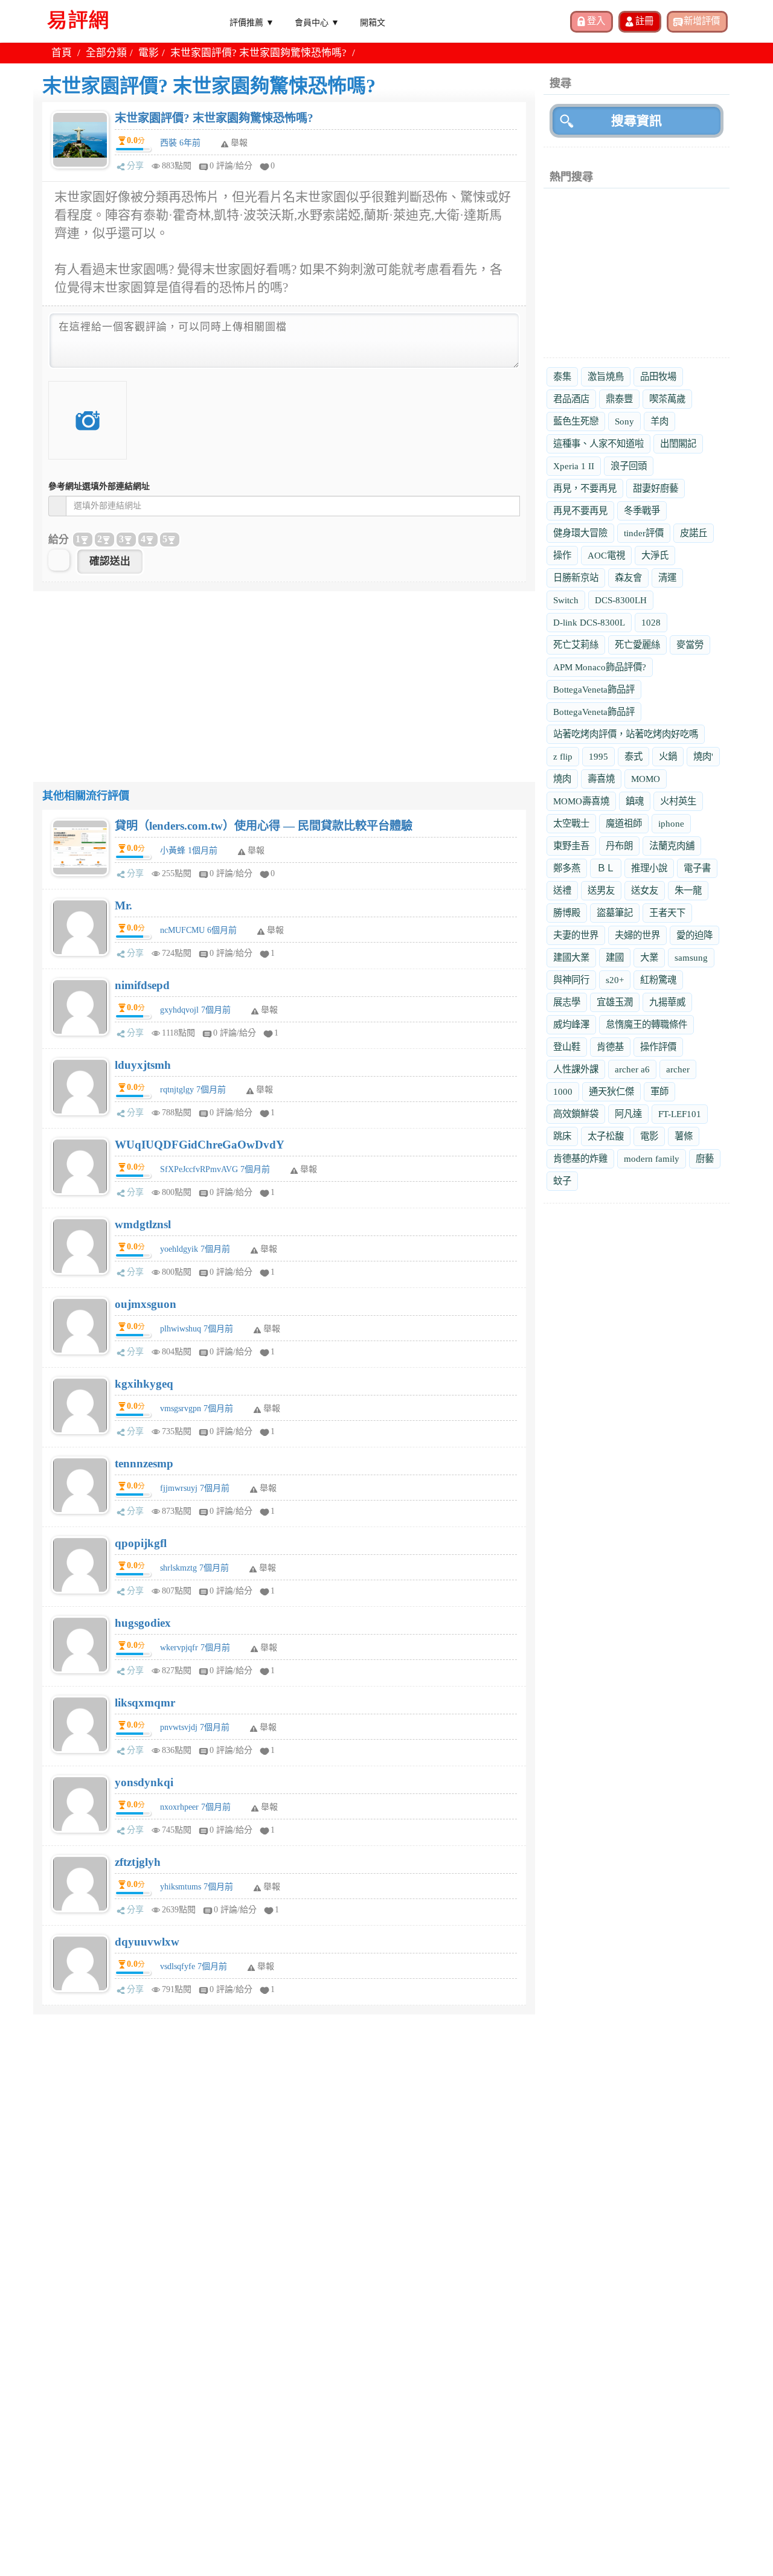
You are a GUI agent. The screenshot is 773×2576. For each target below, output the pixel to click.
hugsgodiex (143, 1623)
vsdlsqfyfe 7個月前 (194, 1966)
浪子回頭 (629, 466)
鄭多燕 (567, 868)
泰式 (633, 756)
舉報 (256, 851)
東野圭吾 (571, 846)
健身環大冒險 (580, 533)
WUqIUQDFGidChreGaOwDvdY (200, 1145)
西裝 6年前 (180, 143)
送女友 (645, 890)
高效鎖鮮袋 (576, 1114)
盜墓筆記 (615, 913)
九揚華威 (667, 1002)
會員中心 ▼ (317, 22)
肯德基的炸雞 (580, 1158)
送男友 (601, 890)
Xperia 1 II (574, 466)
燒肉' (703, 756)
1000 (563, 1091)
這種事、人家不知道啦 (598, 444)
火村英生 (678, 801)
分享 (135, 166)
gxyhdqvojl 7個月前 (195, 1010)
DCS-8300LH (621, 600)
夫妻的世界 (576, 935)
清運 (667, 578)
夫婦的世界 (637, 935)
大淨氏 (655, 555)
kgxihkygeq (144, 1384)
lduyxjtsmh (143, 1065)
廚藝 (705, 1158)
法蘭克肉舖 (672, 846)
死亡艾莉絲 (576, 645)
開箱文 (373, 22)
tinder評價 (644, 533)
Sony (624, 421)
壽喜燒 (601, 779)
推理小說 (649, 868)
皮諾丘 (694, 533)
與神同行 (571, 980)
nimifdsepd (142, 985)
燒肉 (562, 779)
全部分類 (106, 53)
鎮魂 (635, 801)
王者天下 (667, 913)
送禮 (562, 890)
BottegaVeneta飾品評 (594, 689)
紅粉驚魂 (658, 980)
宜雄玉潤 (615, 1002)
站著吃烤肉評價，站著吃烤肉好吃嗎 (626, 734)
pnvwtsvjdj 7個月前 (195, 1727)
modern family (652, 1158)
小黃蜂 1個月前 (189, 851)
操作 (562, 555)
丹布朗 (619, 846)
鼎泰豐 (619, 399)
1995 (598, 756)
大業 (649, 957)
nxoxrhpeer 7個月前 (195, 1807)
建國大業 (571, 957)
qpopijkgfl (141, 1543)
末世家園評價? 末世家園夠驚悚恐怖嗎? (214, 118)
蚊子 (562, 1181)
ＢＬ (606, 868)
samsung (691, 957)
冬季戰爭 (642, 511)
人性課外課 (576, 1069)
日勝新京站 (576, 578)
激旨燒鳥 (606, 376)
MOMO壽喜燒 (581, 801)
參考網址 (99, 486)
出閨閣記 (678, 444)
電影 (149, 53)
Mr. (123, 905)
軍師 (659, 1091)
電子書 (697, 868)
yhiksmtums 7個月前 (197, 1887)
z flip (563, 756)
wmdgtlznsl (143, 1224)
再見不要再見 (580, 511)
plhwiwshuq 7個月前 (197, 1329)
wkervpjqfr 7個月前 (195, 1648)
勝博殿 (567, 913)
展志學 (567, 1002)
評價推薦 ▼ (252, 22)
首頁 (62, 53)
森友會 (628, 578)
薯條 (684, 1136)
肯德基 (610, 1047)
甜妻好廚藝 (656, 488)
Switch (566, 600)
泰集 (562, 376)
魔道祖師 (624, 823)
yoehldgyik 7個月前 (195, 1249)
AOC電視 (606, 555)
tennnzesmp (144, 1463)
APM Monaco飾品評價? (600, 667)
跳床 (562, 1136)
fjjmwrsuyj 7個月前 (195, 1488)
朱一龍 (688, 890)
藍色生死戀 (576, 421)
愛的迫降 (694, 935)
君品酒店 (571, 399)
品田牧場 (658, 376)
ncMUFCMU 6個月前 (198, 930)
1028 (651, 622)
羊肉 (659, 421)
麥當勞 (690, 645)
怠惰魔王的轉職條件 (646, 1024)
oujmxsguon (146, 1304)
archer (678, 1069)
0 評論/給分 (231, 166)
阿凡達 (628, 1114)
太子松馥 (606, 1136)
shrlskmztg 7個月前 (194, 1568)
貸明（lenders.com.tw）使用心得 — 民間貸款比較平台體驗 (264, 826)
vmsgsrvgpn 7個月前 (197, 1408)
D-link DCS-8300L (589, 622)
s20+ (615, 980)
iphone (671, 823)
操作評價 (658, 1047)
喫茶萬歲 (667, 399)
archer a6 (632, 1069)
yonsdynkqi (144, 1782)
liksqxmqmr (145, 1703)
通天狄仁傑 (611, 1091)
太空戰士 (571, 823)
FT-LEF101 (680, 1114)
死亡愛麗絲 (637, 645)
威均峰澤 (571, 1024)
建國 (615, 957)
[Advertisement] (284, 676)
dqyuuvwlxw (147, 1942)
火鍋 (668, 756)
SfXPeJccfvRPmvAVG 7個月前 (215, 1169)
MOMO (646, 779)
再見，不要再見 (585, 488)
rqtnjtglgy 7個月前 (193, 1090)
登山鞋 (567, 1047)
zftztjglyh (138, 1862)
